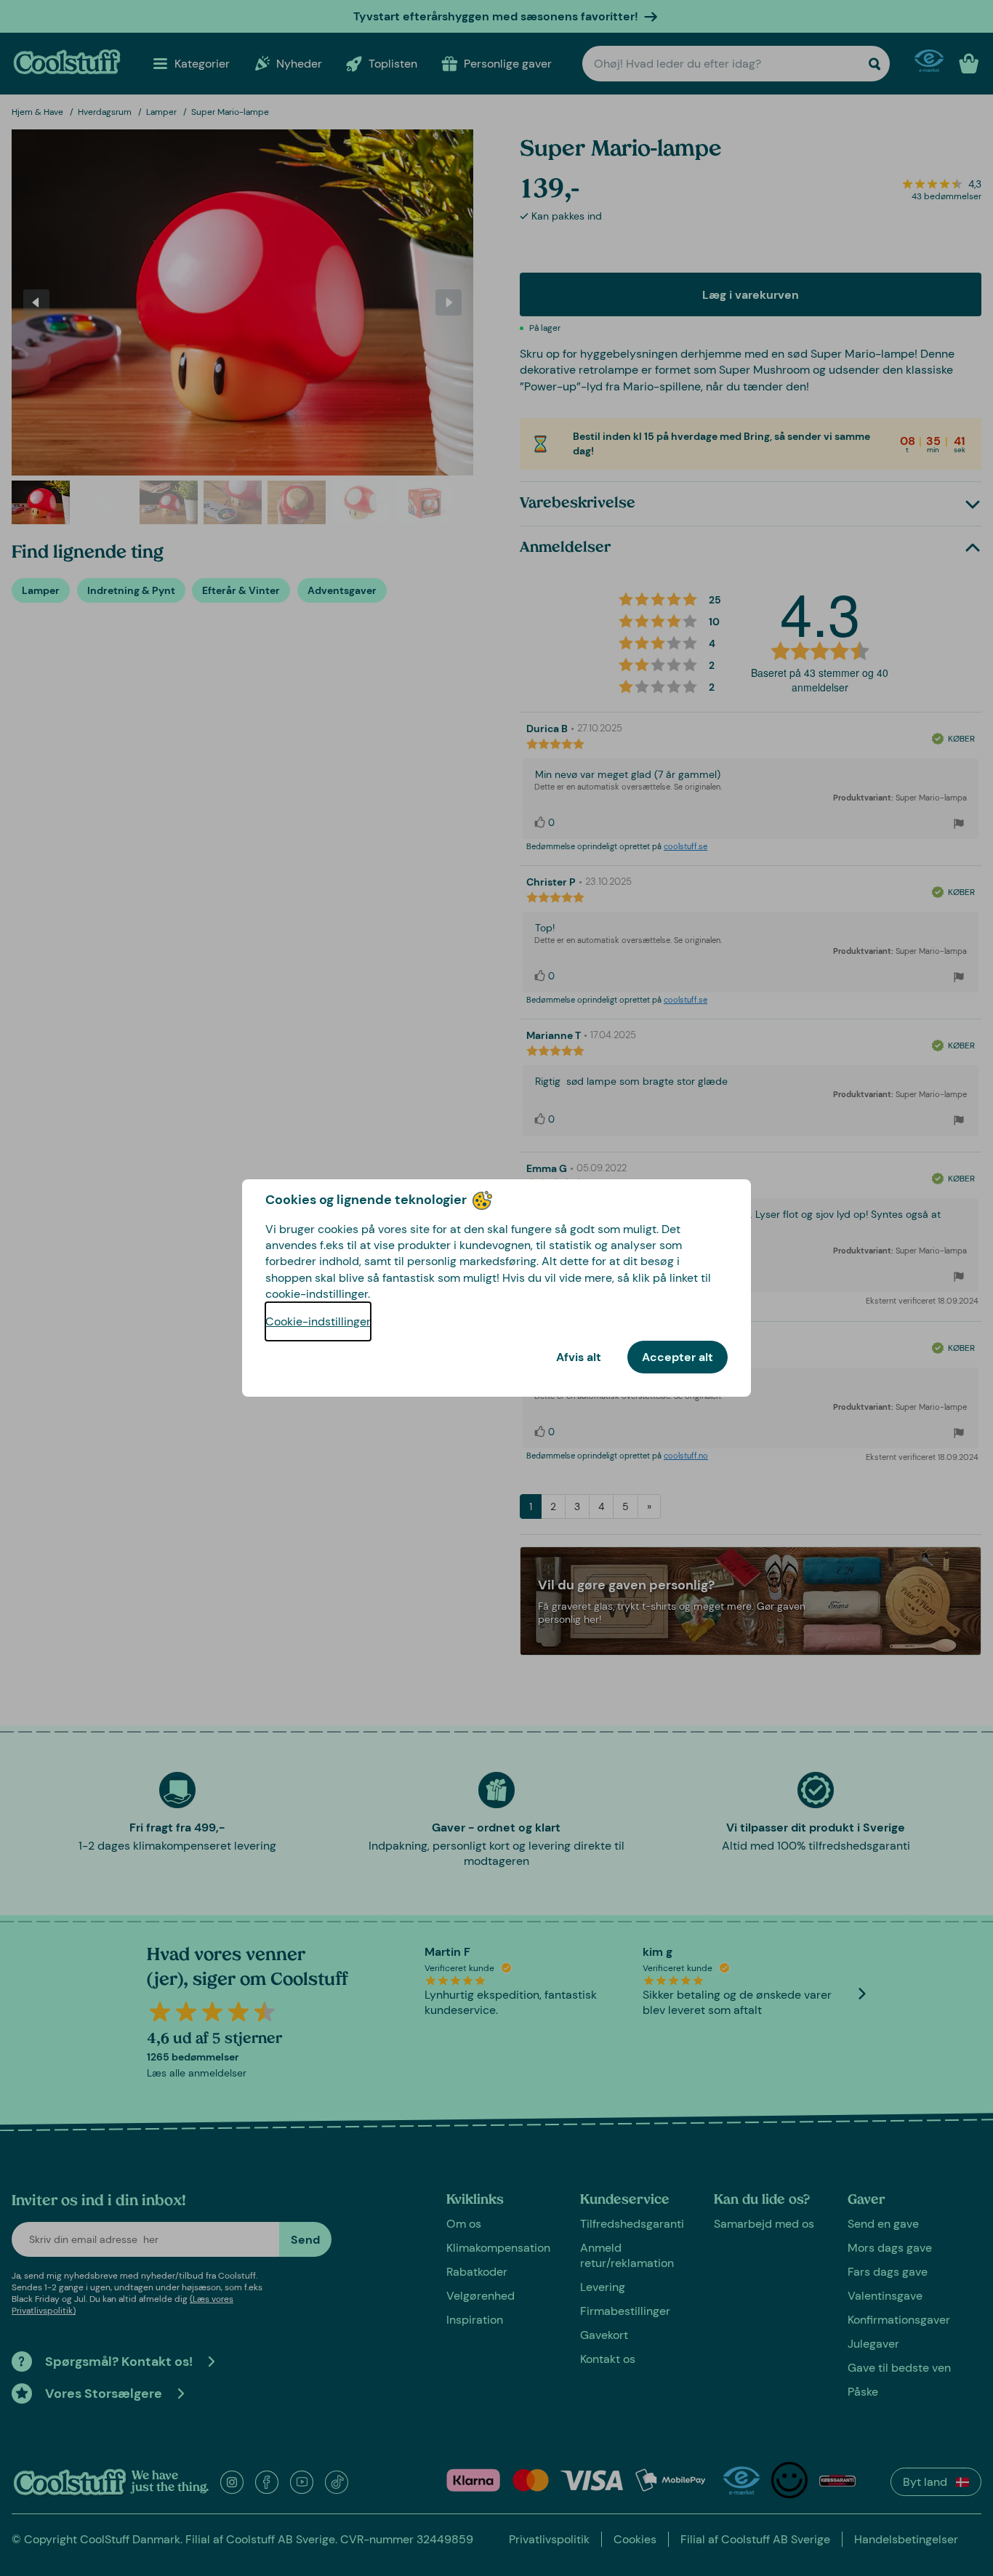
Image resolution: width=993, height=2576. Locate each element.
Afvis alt (579, 1357)
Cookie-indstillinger (318, 1321)
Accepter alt (678, 1357)
